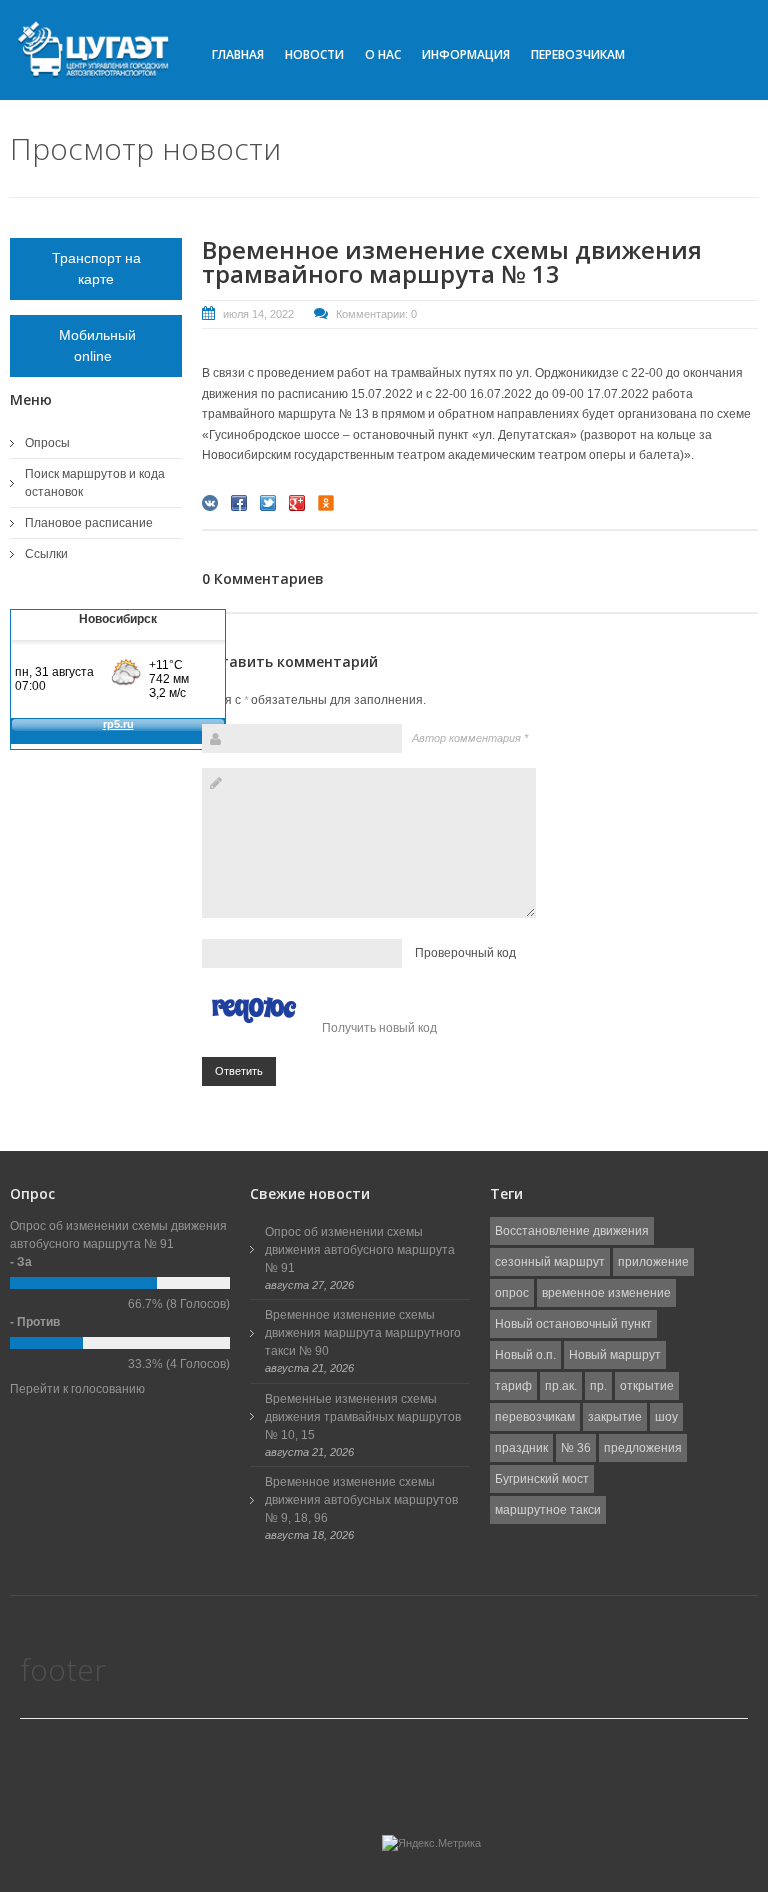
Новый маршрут (615, 1355)
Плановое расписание (89, 523)
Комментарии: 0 (376, 314)
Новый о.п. (525, 1355)
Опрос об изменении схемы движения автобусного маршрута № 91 (360, 1250)
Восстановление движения (572, 1231)
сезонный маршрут (550, 1262)
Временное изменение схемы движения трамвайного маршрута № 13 (452, 261)
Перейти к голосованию (77, 1389)
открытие (647, 1386)
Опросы (47, 443)
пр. (598, 1386)
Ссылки (46, 554)
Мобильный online (96, 345)
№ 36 (576, 1448)
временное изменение (606, 1293)
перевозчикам (535, 1417)
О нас (383, 54)
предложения (643, 1448)
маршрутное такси (548, 1510)
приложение (653, 1262)
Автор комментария (470, 738)
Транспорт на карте (96, 268)
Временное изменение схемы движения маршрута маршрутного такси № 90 (363, 1333)
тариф (513, 1386)
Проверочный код (465, 953)
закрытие (615, 1417)
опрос (512, 1293)
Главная (238, 54)
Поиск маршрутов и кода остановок (95, 483)
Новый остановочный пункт (573, 1324)
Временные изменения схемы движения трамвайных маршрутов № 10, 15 (363, 1417)
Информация (466, 54)
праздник (521, 1448)
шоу (666, 1417)
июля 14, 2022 (258, 314)
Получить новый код (379, 1028)
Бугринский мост (542, 1479)
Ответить (239, 1071)
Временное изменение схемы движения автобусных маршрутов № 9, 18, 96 (361, 1500)
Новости (314, 54)
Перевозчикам (578, 54)
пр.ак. (561, 1386)
